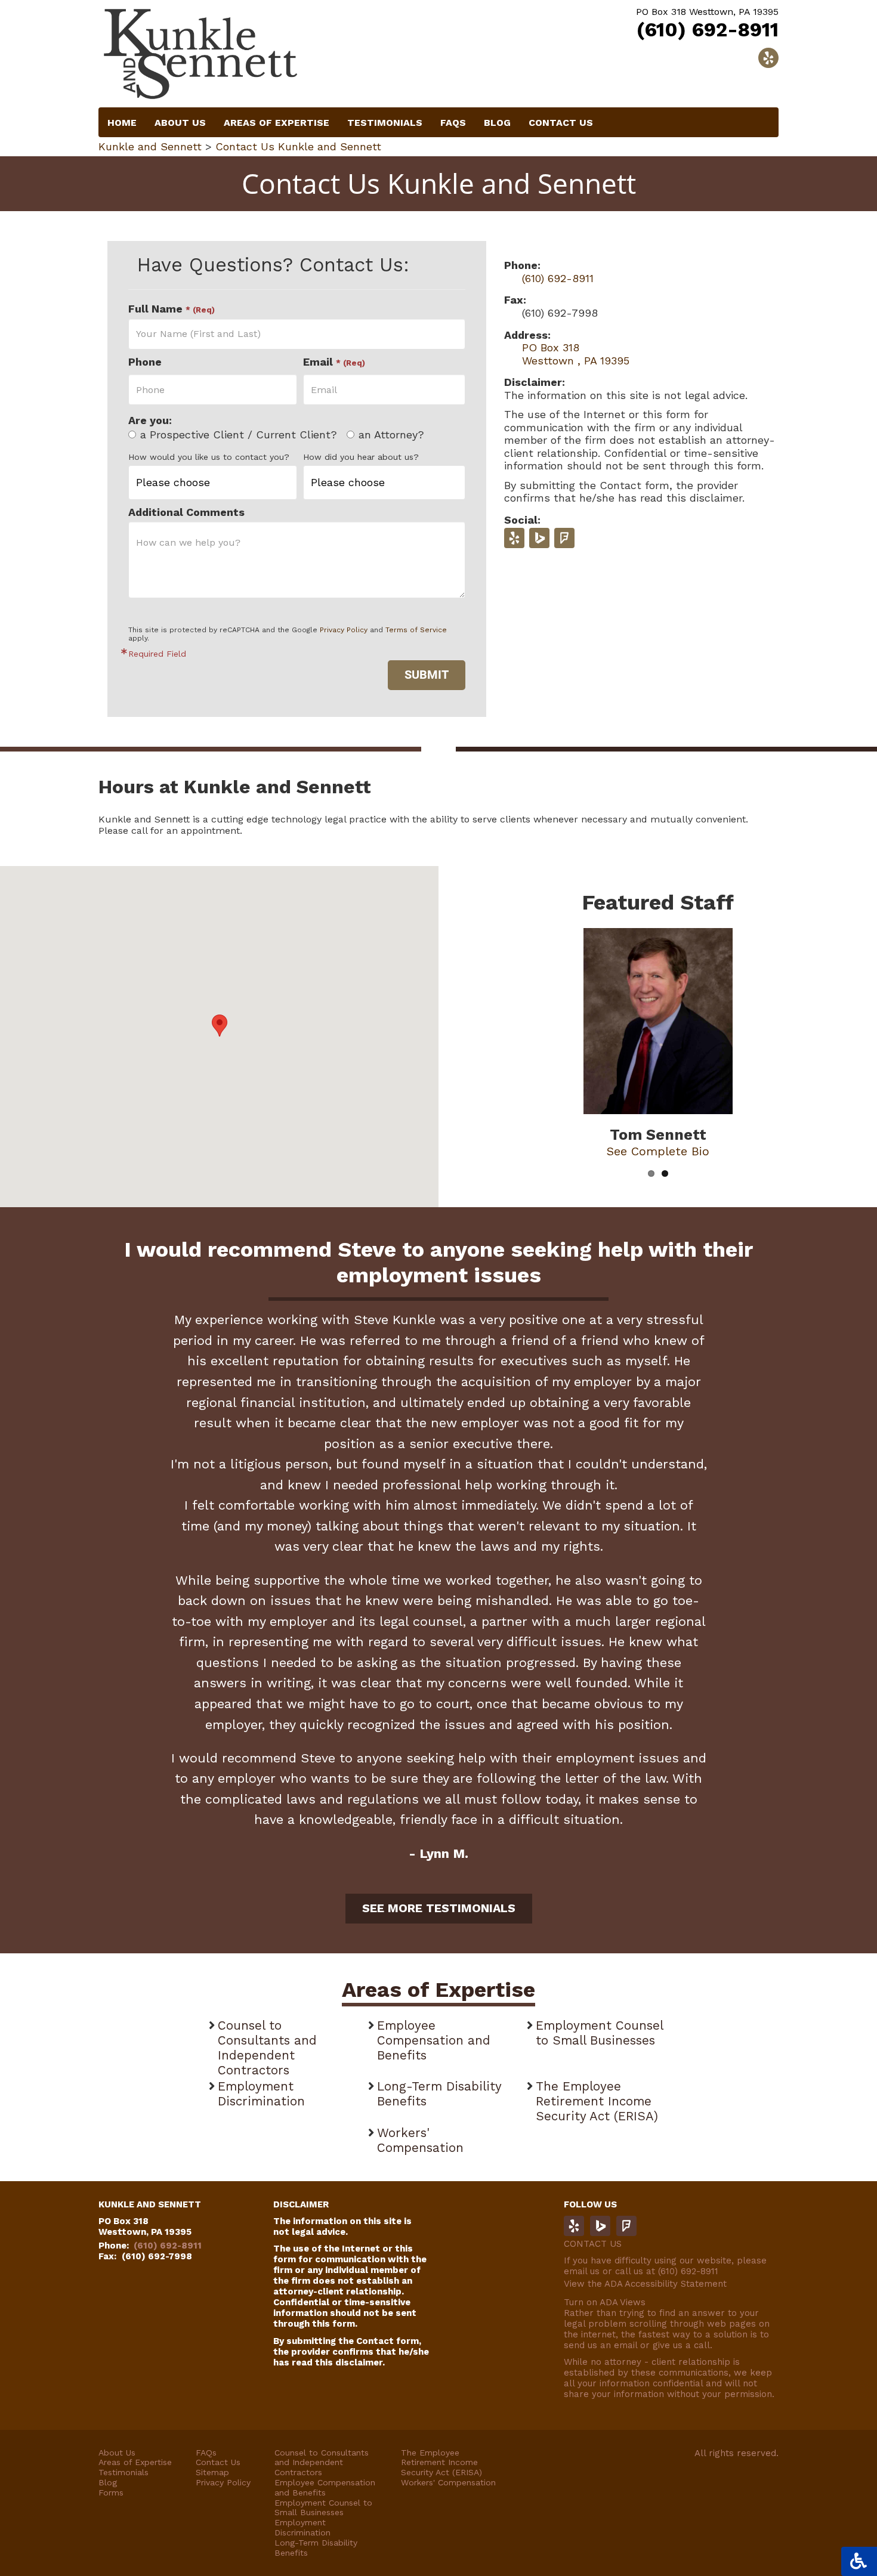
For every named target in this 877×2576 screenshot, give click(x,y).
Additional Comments (186, 512)
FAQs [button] (453, 123)
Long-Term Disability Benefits (439, 2094)
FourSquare (626, 2226)
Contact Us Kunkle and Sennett (298, 146)
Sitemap (212, 2472)
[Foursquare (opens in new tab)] (564, 538)
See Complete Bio (658, 1151)
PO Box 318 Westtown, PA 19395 (145, 2226)
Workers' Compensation (420, 2140)
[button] (220, 1026)
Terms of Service (416, 630)
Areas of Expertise (277, 123)
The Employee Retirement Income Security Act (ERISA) (597, 2101)
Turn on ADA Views (605, 2302)
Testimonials (385, 123)
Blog (497, 123)
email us (582, 2271)
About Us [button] (180, 123)
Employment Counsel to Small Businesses (599, 2033)
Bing (600, 2226)
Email (334, 362)
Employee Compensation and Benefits (434, 2040)
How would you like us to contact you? (209, 457)
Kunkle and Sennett (150, 146)
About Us (117, 2453)
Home (122, 123)
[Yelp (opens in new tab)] (514, 538)
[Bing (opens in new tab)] (539, 538)
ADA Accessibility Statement (666, 2284)
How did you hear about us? (361, 457)
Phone (145, 362)
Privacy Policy (344, 630)
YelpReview (574, 2226)
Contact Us (561, 123)
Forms (111, 2492)
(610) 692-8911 (708, 30)
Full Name (172, 309)
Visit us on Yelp (768, 58)
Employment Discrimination (261, 2094)
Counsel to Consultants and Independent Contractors (267, 2048)
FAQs (206, 2453)
